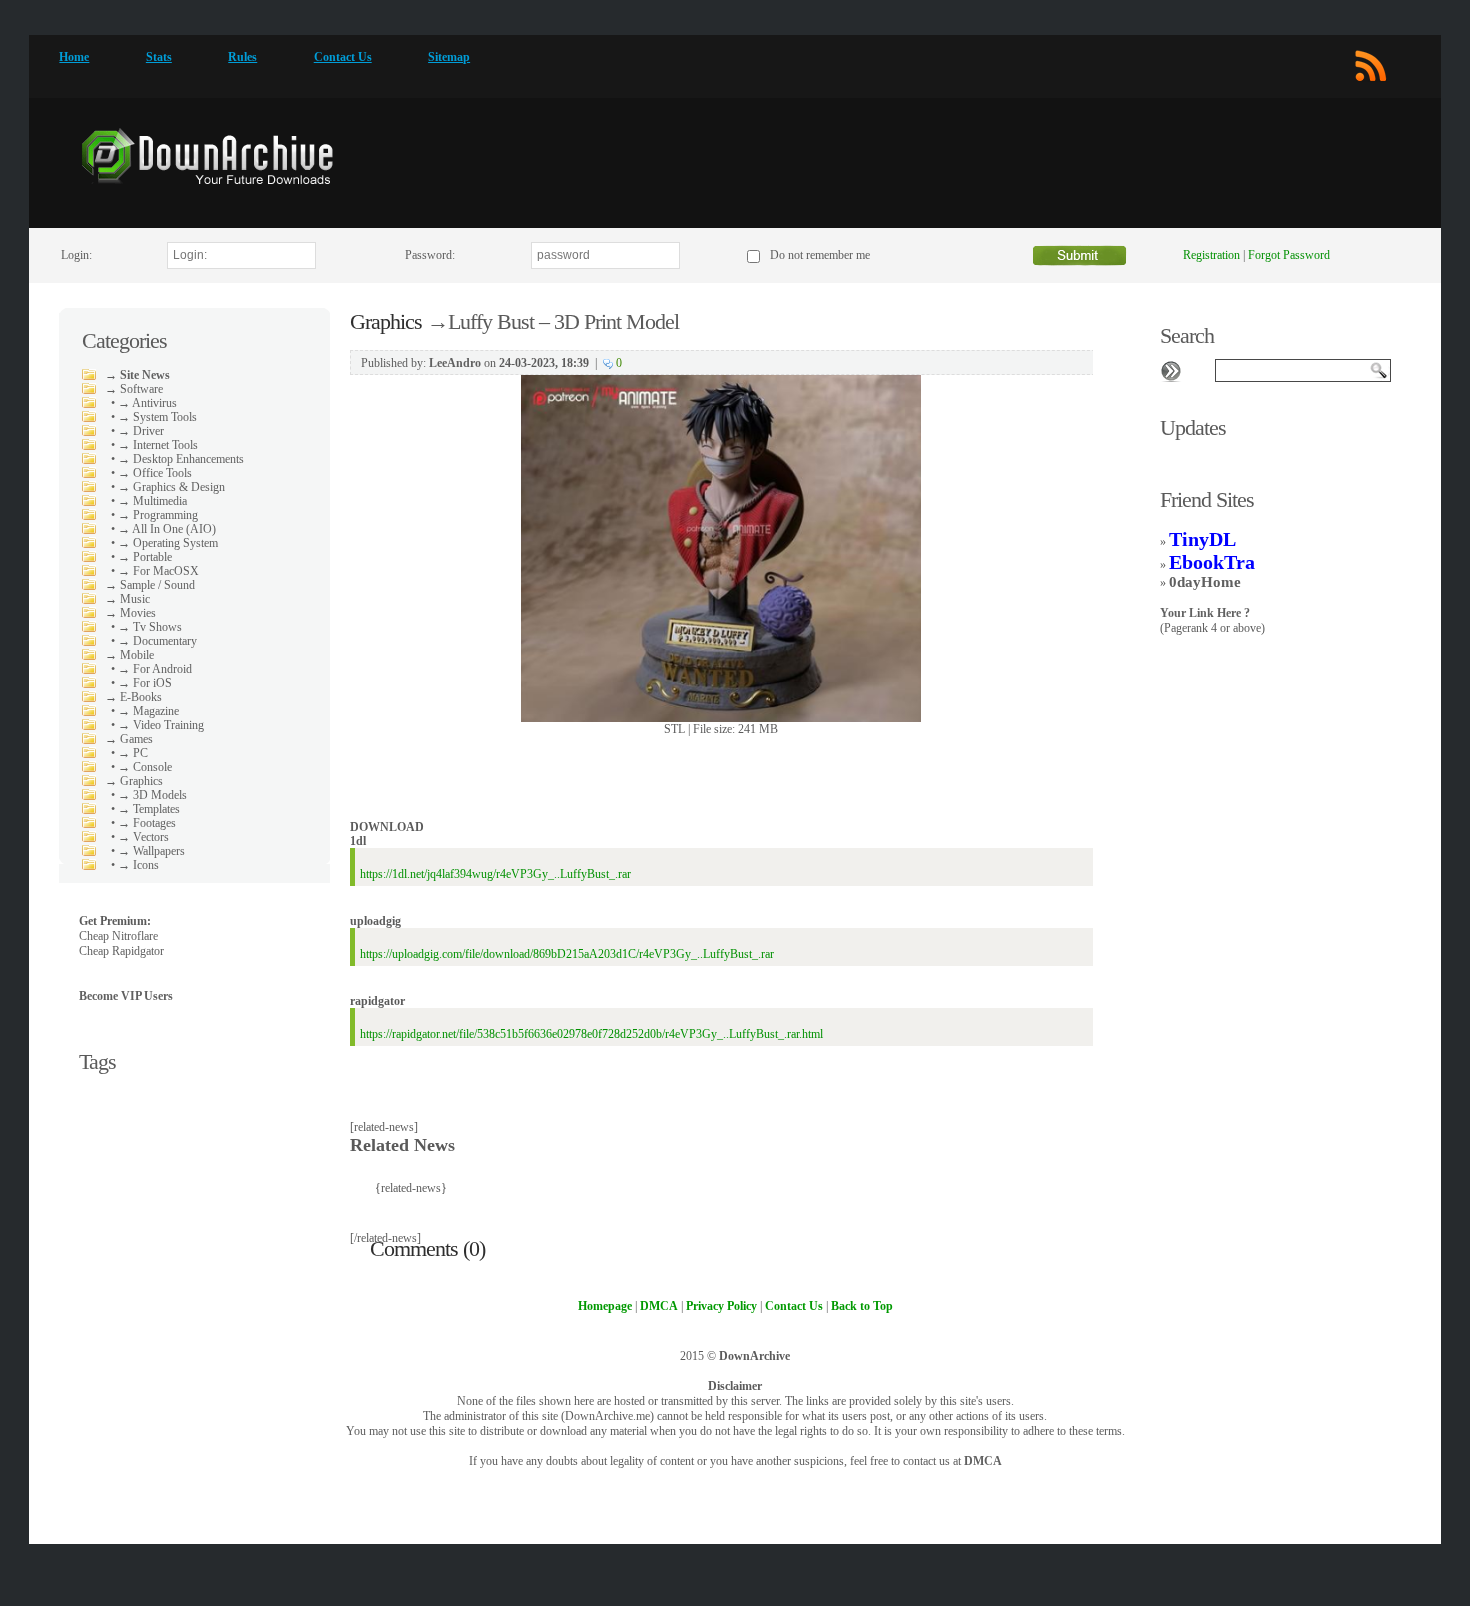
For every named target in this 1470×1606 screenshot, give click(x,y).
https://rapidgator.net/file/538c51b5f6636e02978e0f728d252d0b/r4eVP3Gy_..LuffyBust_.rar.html (591, 1034)
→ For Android (155, 669)
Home (74, 57)
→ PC (133, 753)
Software (141, 389)
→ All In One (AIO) (167, 529)
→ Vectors (143, 837)
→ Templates (149, 809)
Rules (242, 57)
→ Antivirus (147, 403)
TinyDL (1202, 539)
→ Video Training (161, 725)
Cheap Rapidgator (121, 951)
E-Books (141, 697)
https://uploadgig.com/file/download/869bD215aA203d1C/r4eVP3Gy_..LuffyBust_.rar (567, 954)
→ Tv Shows (150, 627)
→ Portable (145, 557)
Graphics (141, 781)
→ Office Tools (155, 473)
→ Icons (138, 865)
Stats (159, 57)
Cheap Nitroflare (118, 936)
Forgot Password (1289, 255)
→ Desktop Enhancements (181, 459)
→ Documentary (157, 641)
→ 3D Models (152, 795)
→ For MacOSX (158, 571)
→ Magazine (148, 711)
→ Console (145, 767)
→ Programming (158, 515)
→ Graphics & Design (171, 487)
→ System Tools (157, 417)
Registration (1211, 255)
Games (136, 739)
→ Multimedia (152, 501)
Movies (138, 613)
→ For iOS (145, 683)
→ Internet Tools (158, 445)
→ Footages (147, 823)
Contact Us (343, 57)
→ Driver (141, 431)
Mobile (137, 655)
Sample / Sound (157, 585)
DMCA (983, 1461)
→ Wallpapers (151, 851)
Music (135, 599)
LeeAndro (455, 363)
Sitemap (449, 57)
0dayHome (1205, 582)
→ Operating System (168, 543)
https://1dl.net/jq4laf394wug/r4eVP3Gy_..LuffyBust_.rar (495, 874)
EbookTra (1212, 562)
